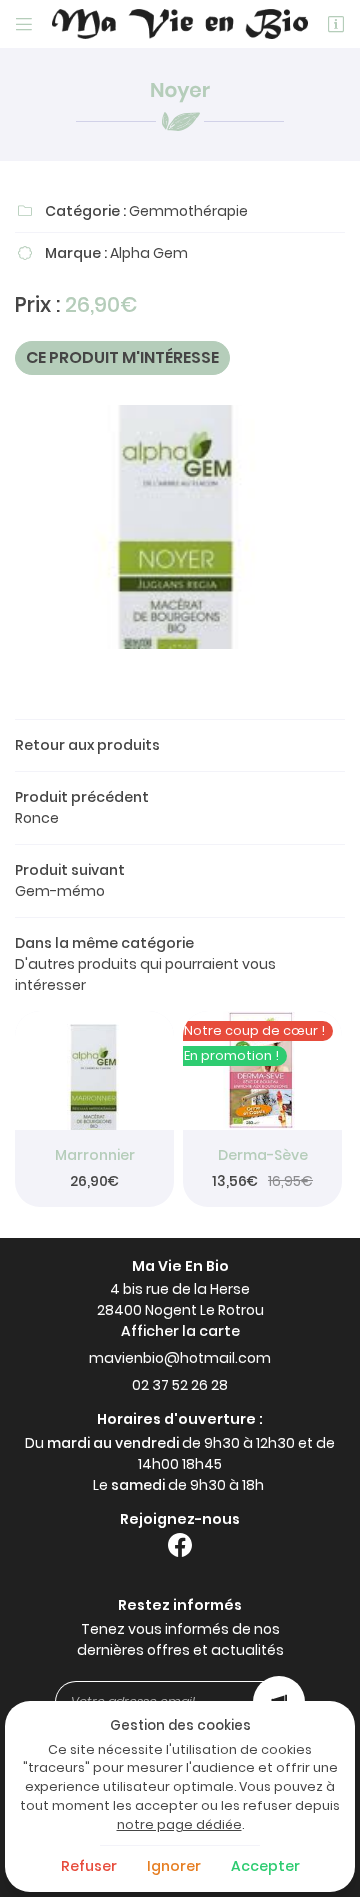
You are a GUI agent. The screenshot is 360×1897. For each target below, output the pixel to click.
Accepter (265, 1866)
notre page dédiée (179, 1824)
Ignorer (174, 1866)
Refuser (89, 1866)
